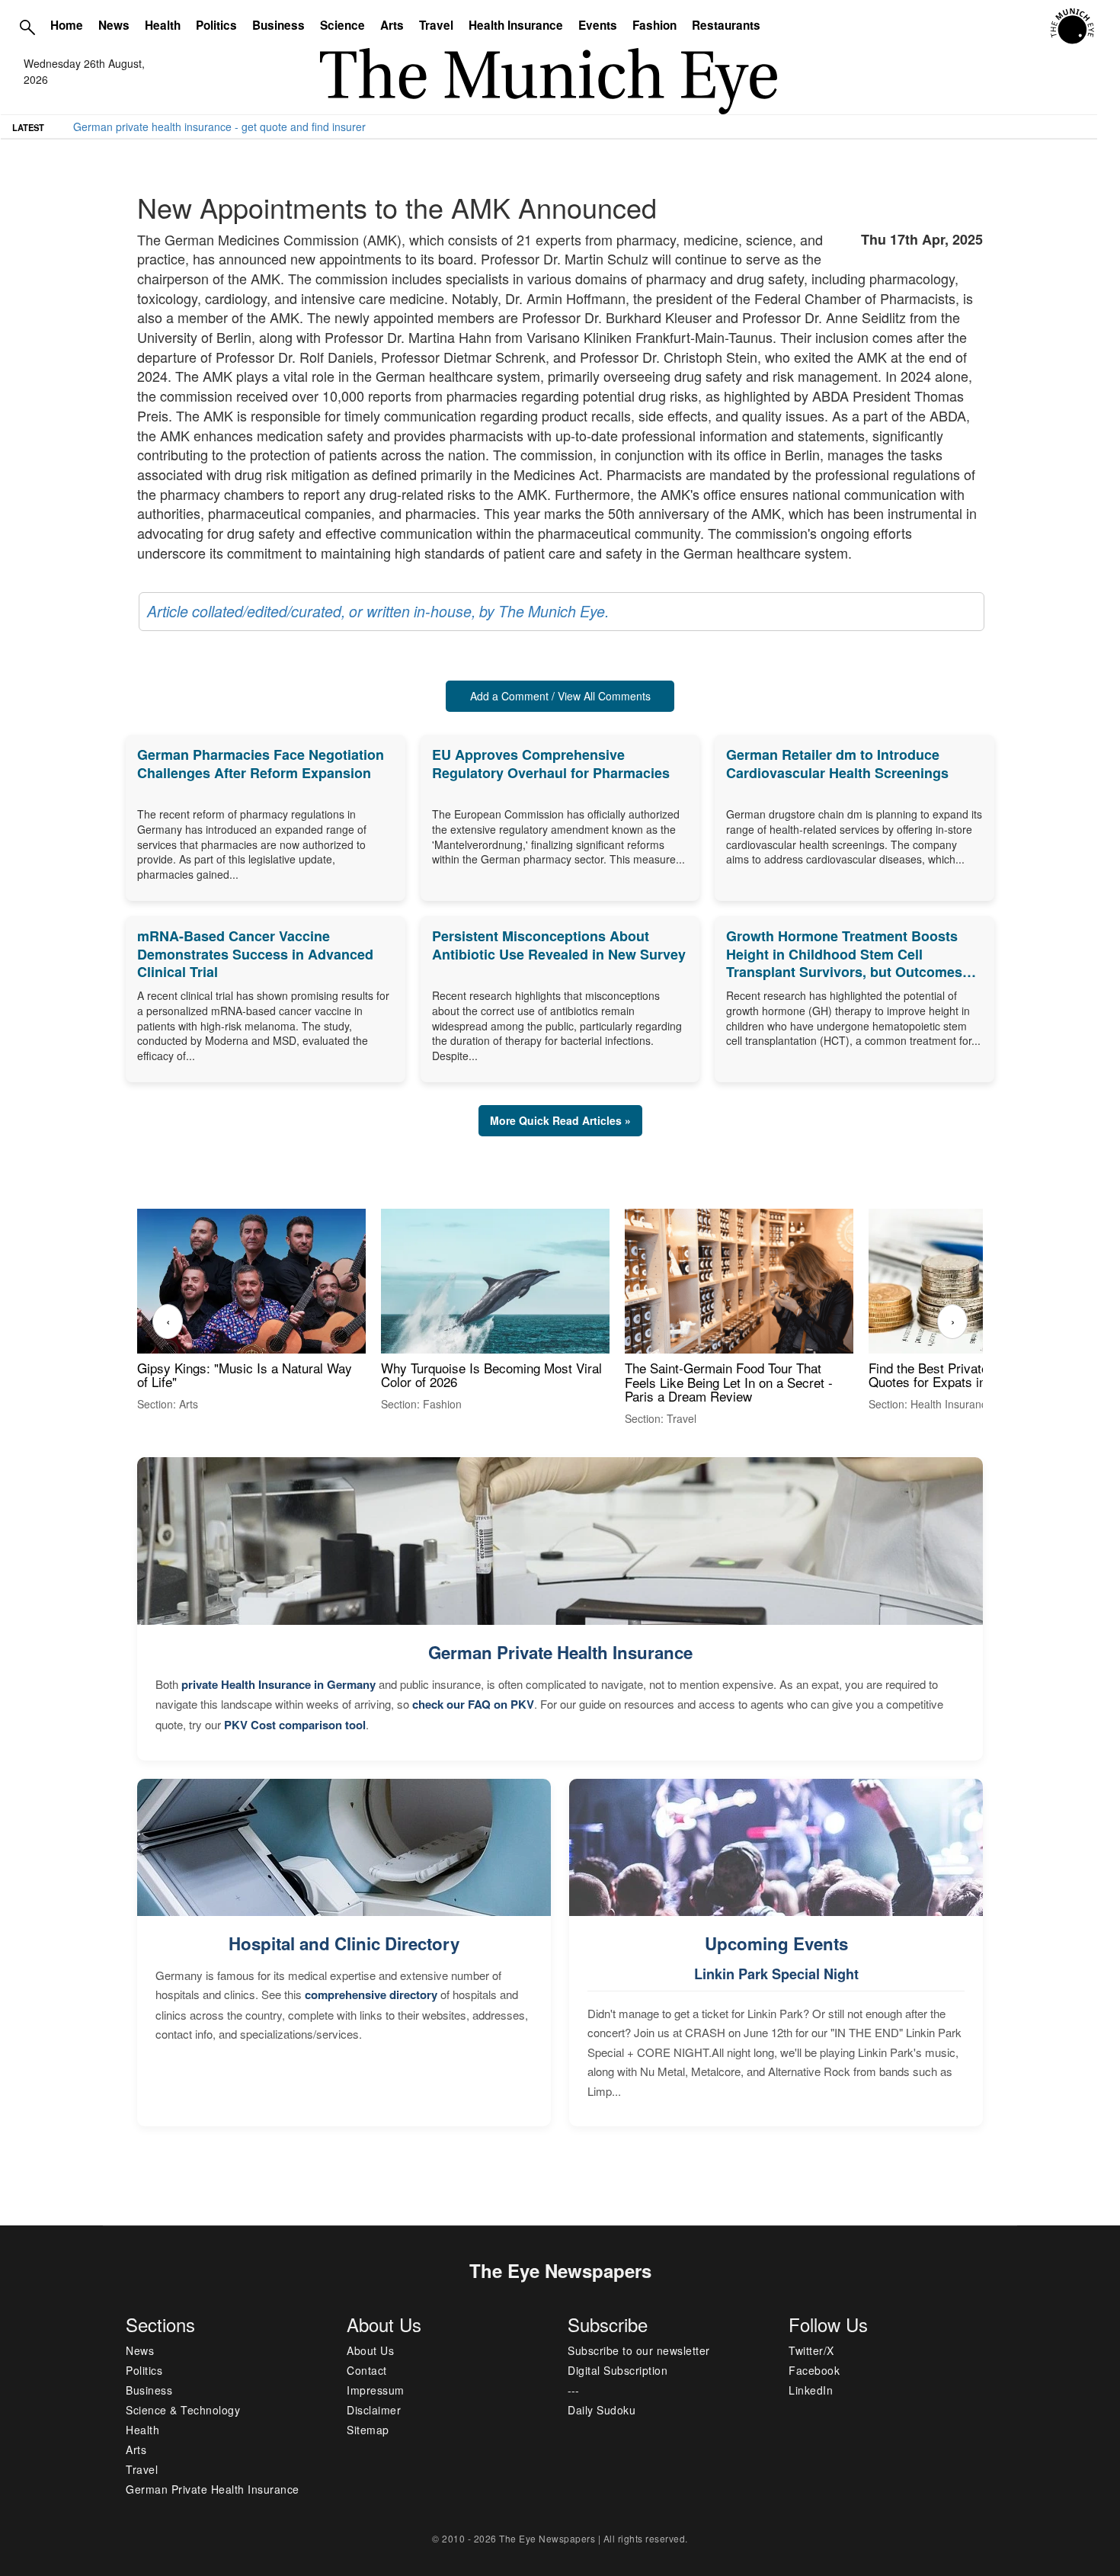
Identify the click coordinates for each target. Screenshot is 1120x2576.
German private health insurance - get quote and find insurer (219, 127)
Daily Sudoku (602, 2410)
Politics (216, 25)
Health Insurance (516, 25)
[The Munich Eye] (1073, 27)
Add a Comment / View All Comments (560, 696)
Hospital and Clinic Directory (344, 1943)
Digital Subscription (618, 2370)
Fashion (654, 25)
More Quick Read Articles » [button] (560, 1120)
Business (278, 25)
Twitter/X (811, 2350)
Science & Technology (183, 2410)
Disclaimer (374, 2410)
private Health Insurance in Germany (278, 1684)
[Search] (27, 27)
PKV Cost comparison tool (295, 1725)
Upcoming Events (776, 1943)
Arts (392, 25)
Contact (367, 2370)
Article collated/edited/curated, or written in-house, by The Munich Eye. (378, 611)
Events (598, 25)
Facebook (814, 2370)
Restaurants (726, 25)
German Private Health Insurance (560, 1652)
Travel (436, 25)
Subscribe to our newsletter (639, 2350)
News (114, 25)
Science (342, 25)
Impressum (376, 2390)
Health (163, 25)
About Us (370, 2350)
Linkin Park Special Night (776, 1974)
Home (67, 25)
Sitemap (368, 2430)
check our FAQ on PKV (473, 1704)
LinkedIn (811, 2390)
